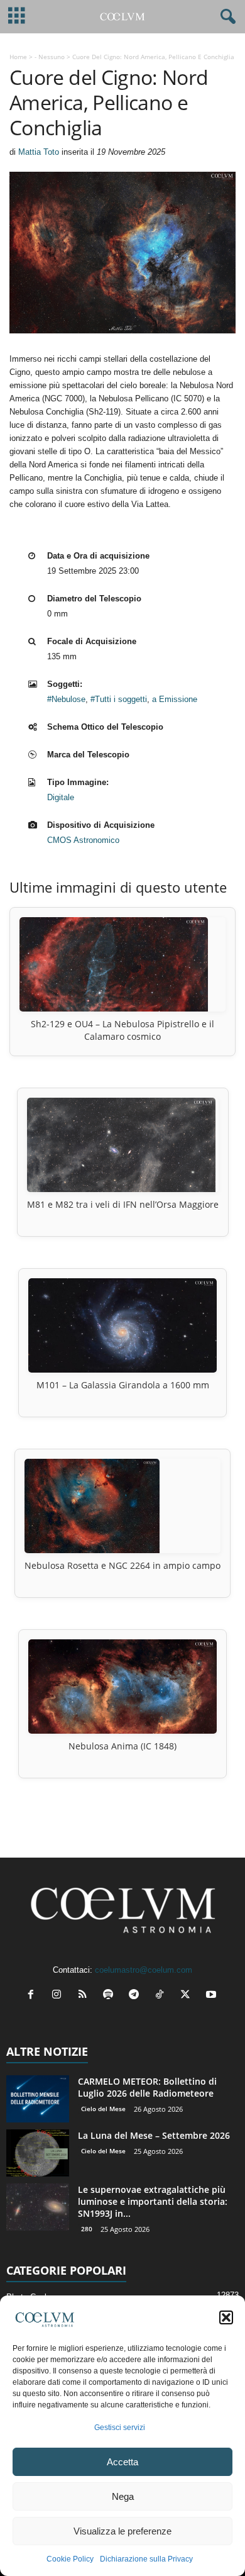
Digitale (61, 797)
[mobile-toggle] (17, 17)
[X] (188, 1996)
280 (87, 2229)
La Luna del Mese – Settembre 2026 (154, 2135)
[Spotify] (111, 1996)
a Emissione (175, 699)
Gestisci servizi (120, 2428)
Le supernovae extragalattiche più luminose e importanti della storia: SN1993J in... (153, 2201)
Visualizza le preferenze (122, 2531)
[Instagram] (59, 1996)
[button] (226, 2317)
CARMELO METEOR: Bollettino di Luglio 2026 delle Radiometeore (147, 2087)
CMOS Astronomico (83, 840)
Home (18, 57)
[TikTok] (162, 1996)
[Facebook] (34, 1996)
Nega (123, 2496)
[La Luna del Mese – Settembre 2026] (38, 2153)
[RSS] (85, 1996)
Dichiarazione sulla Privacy (146, 2559)
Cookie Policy (70, 2559)
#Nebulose (66, 699)
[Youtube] (213, 1996)
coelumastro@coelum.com (144, 1970)
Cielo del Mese (103, 2109)
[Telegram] (137, 1996)
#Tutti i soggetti (119, 699)
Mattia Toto (39, 152)
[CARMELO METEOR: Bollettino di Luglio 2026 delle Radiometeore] (38, 2099)
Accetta (122, 2462)
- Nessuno (50, 57)
